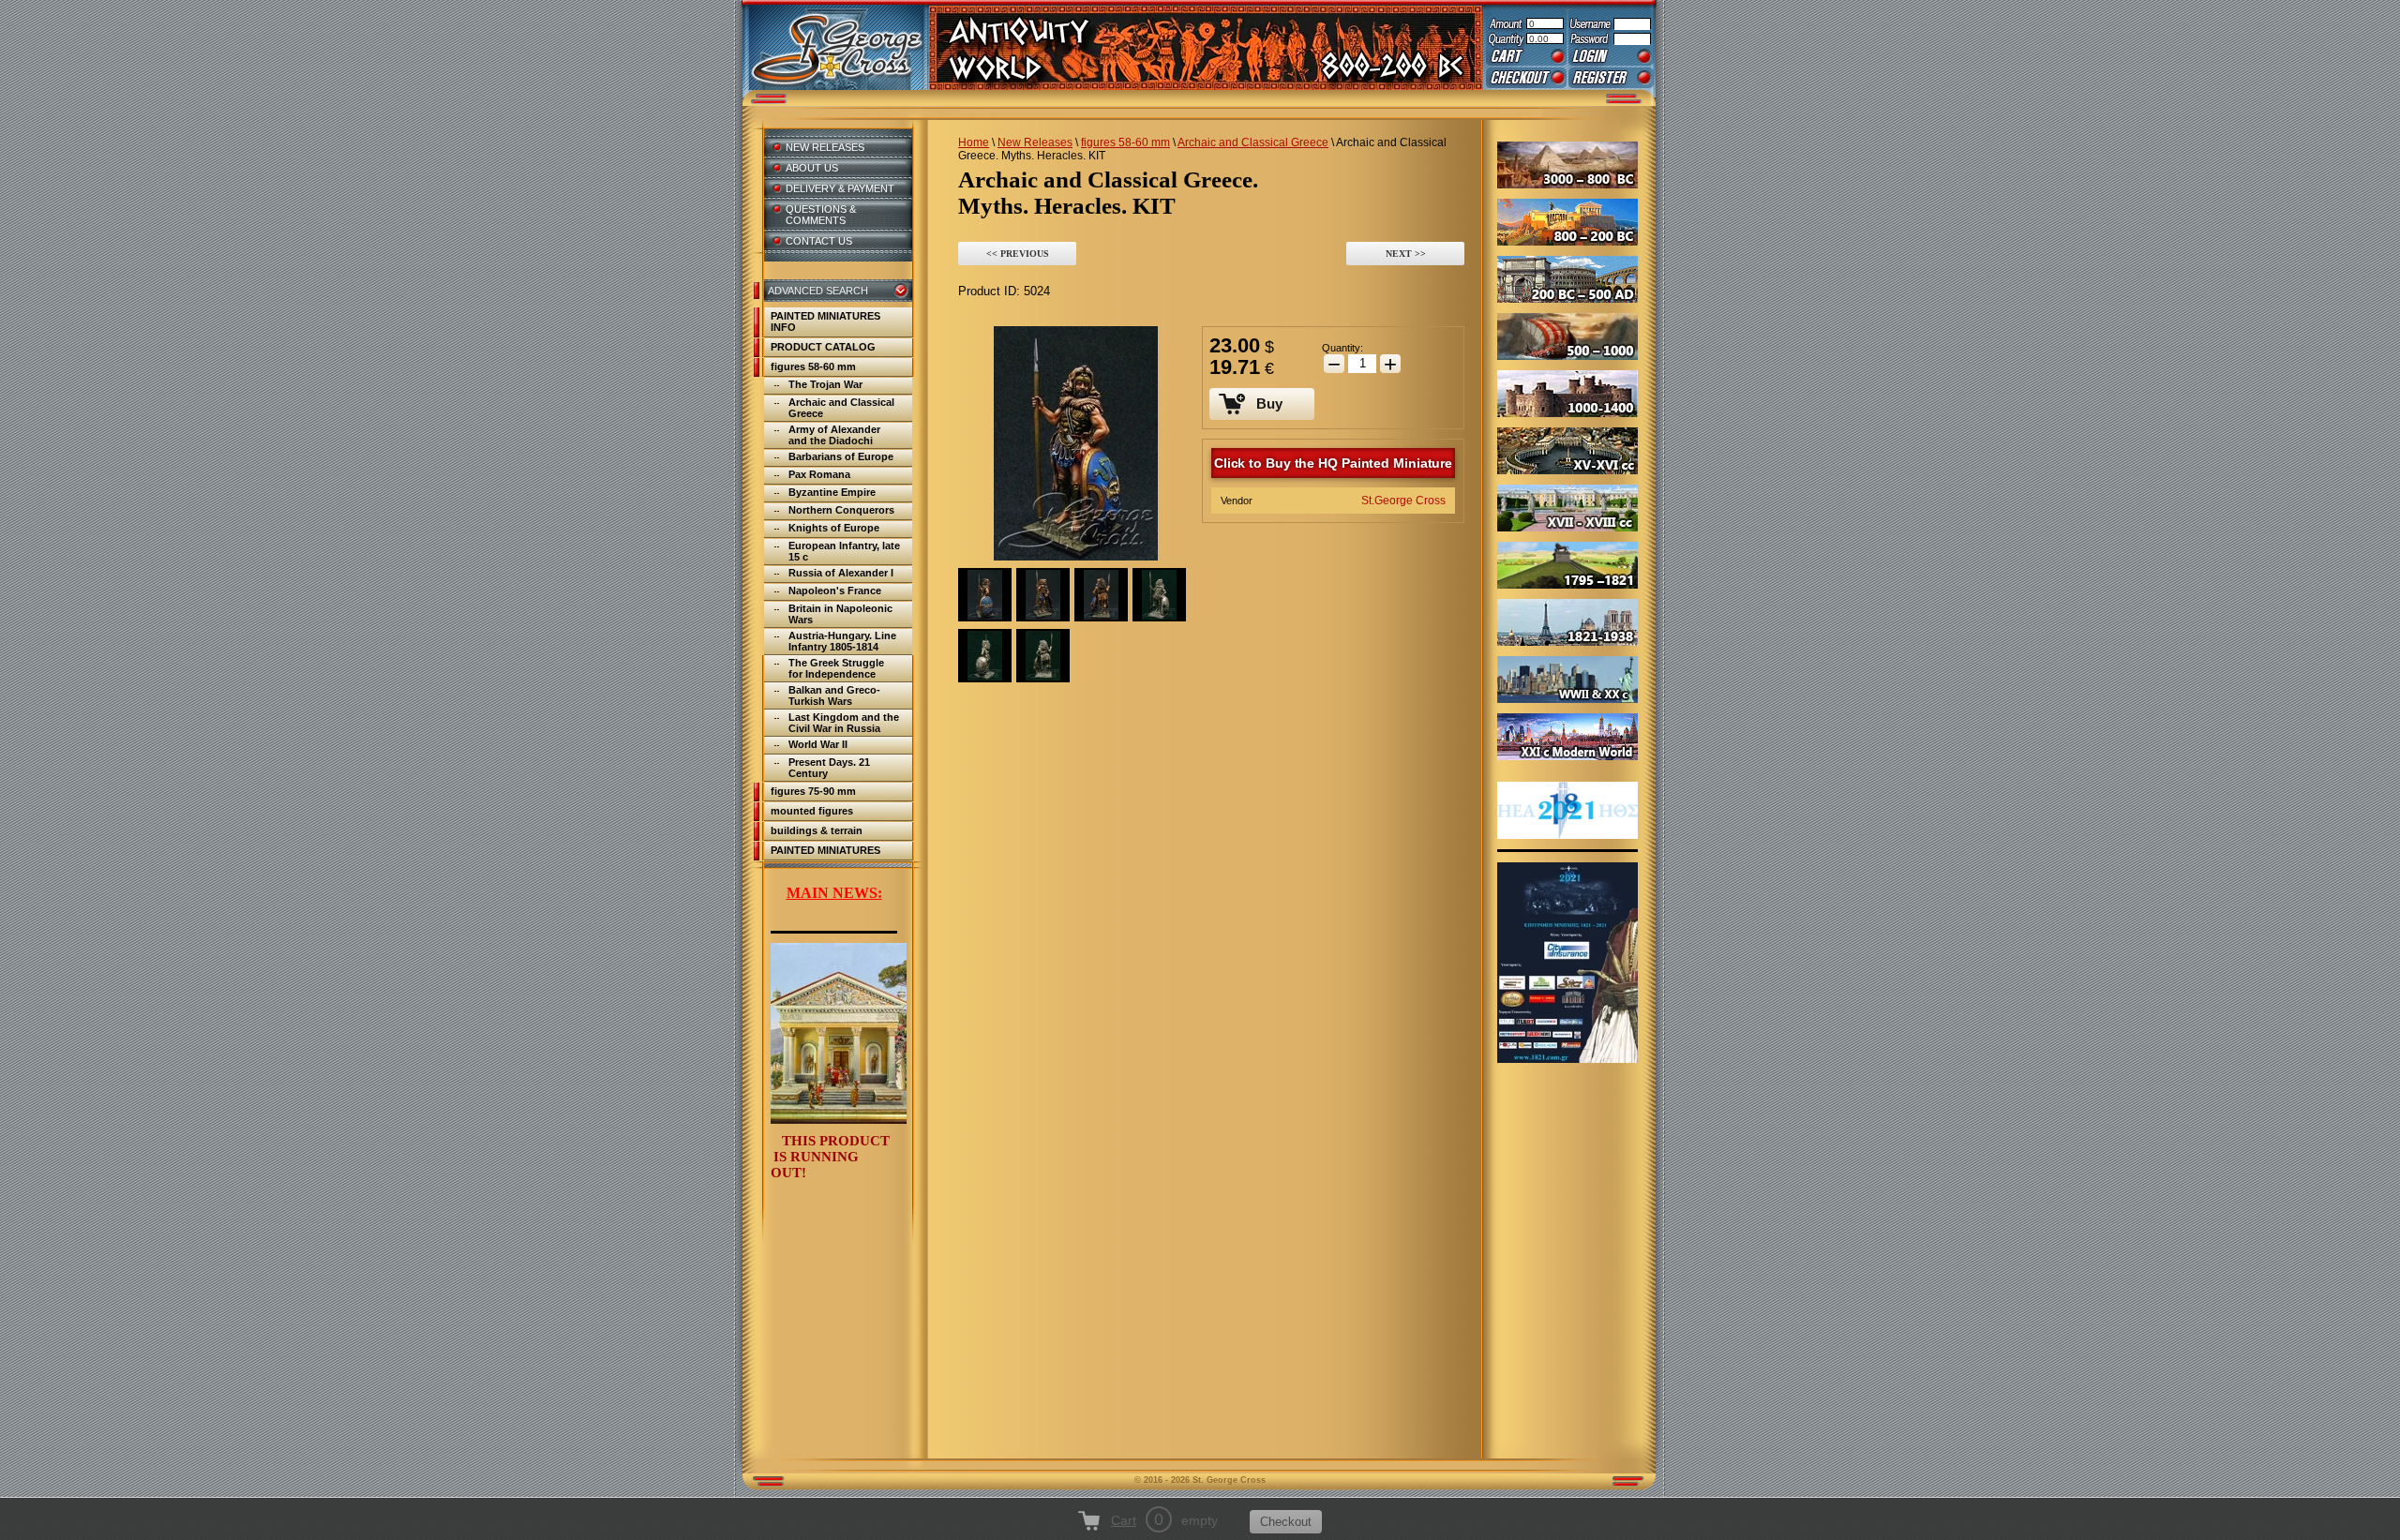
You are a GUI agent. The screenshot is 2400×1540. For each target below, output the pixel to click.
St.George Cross (1403, 501)
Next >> (1406, 254)
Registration (1611, 78)
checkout (1526, 78)
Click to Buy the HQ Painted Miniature (1333, 463)
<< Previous (1018, 254)
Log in (1611, 56)
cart (1526, 56)
